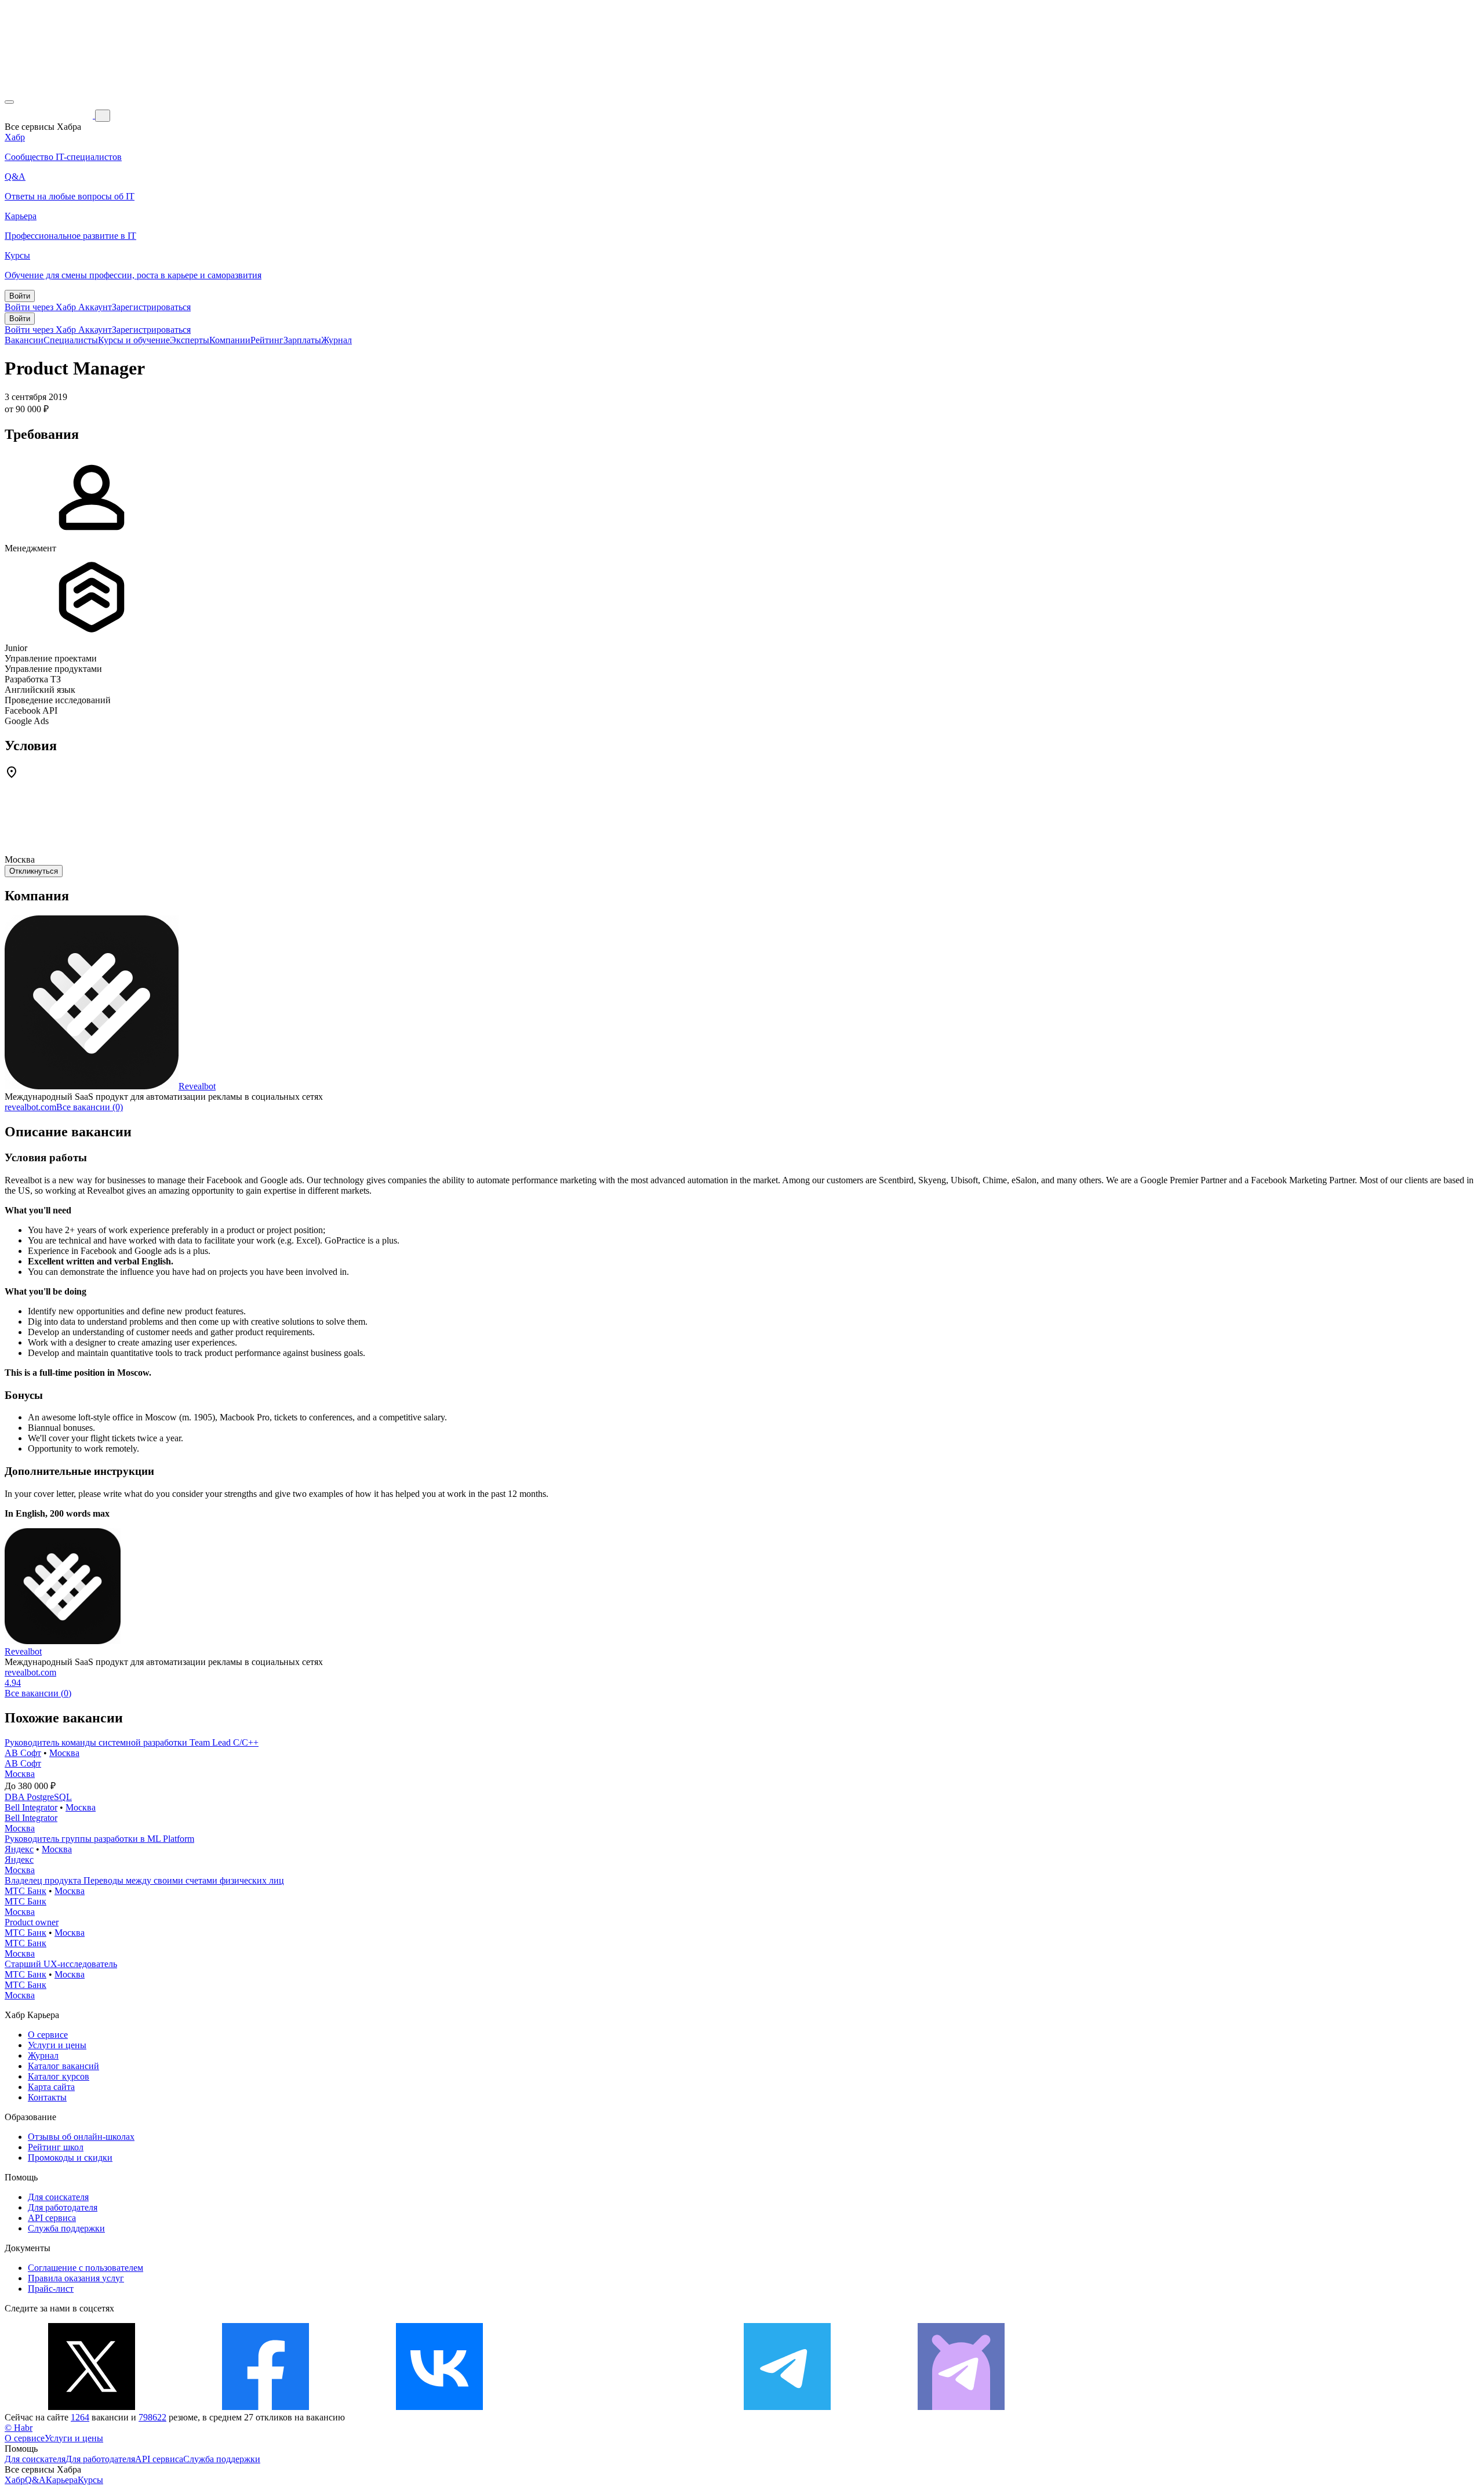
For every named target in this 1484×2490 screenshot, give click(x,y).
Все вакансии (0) (90, 1107)
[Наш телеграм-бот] (961, 2407)
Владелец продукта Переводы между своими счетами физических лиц (144, 1880)
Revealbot (197, 1086)
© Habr (19, 2428)
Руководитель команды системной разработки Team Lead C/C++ (132, 1742)
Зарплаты (302, 340)
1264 (80, 2417)
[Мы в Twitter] (92, 2407)
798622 (152, 2417)
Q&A (35, 2480)
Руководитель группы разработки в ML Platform (99, 1839)
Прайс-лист (51, 2289)
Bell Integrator (31, 1807)
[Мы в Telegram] (787, 2407)
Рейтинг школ (56, 2147)
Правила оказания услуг (76, 2278)
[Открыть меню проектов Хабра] (9, 102)
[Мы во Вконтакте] (439, 2407)
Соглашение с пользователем (86, 2268)
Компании (230, 340)
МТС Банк (26, 1891)
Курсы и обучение (134, 340)
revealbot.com (30, 1107)
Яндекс (19, 1849)
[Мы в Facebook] (265, 2407)
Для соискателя (58, 2197)
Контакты (47, 2097)
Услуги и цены (57, 2045)
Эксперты (190, 340)
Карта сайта (51, 2087)
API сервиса (52, 2218)
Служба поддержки (66, 2228)
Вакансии (24, 340)
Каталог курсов (59, 2076)
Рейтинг (267, 340)
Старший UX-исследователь (61, 1964)
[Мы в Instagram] (613, 2407)
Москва (64, 1753)
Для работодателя (63, 2207)
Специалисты (71, 340)
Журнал (337, 340)
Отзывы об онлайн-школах (81, 2137)
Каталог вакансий (63, 2066)
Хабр (15, 2480)
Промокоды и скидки (70, 2158)
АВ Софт (23, 1753)
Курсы (90, 2480)
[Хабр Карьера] (50, 115)
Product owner (32, 1922)
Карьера (62, 2480)
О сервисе (48, 2035)
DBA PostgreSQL (38, 1797)
